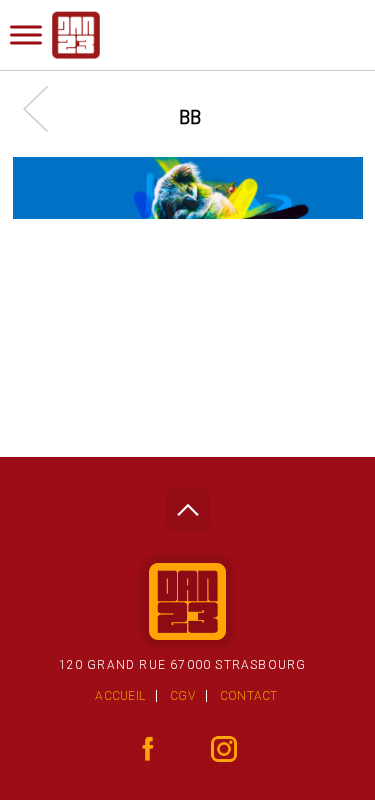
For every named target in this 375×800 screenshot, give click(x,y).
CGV (182, 696)
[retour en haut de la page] (187, 504)
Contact (249, 696)
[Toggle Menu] (26, 34)
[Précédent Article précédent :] (45, 108)
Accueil (120, 696)
